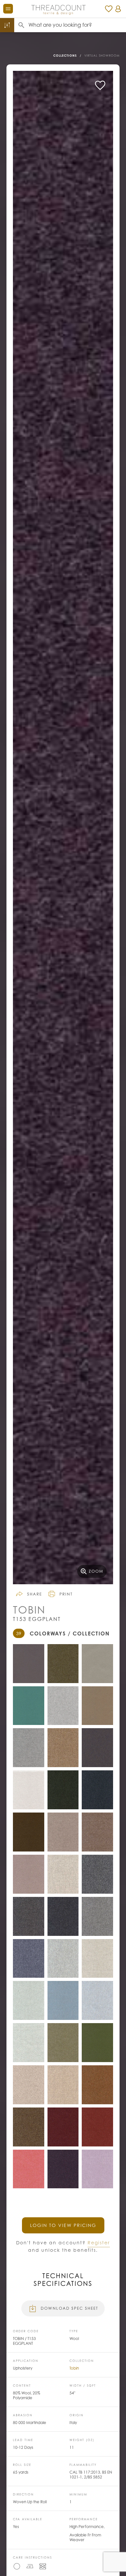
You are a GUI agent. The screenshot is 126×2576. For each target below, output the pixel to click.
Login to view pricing (63, 2225)
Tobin (74, 2368)
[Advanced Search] (7, 25)
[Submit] (21, 25)
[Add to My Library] (100, 85)
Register (99, 2243)
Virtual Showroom (102, 56)
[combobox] (77, 25)
